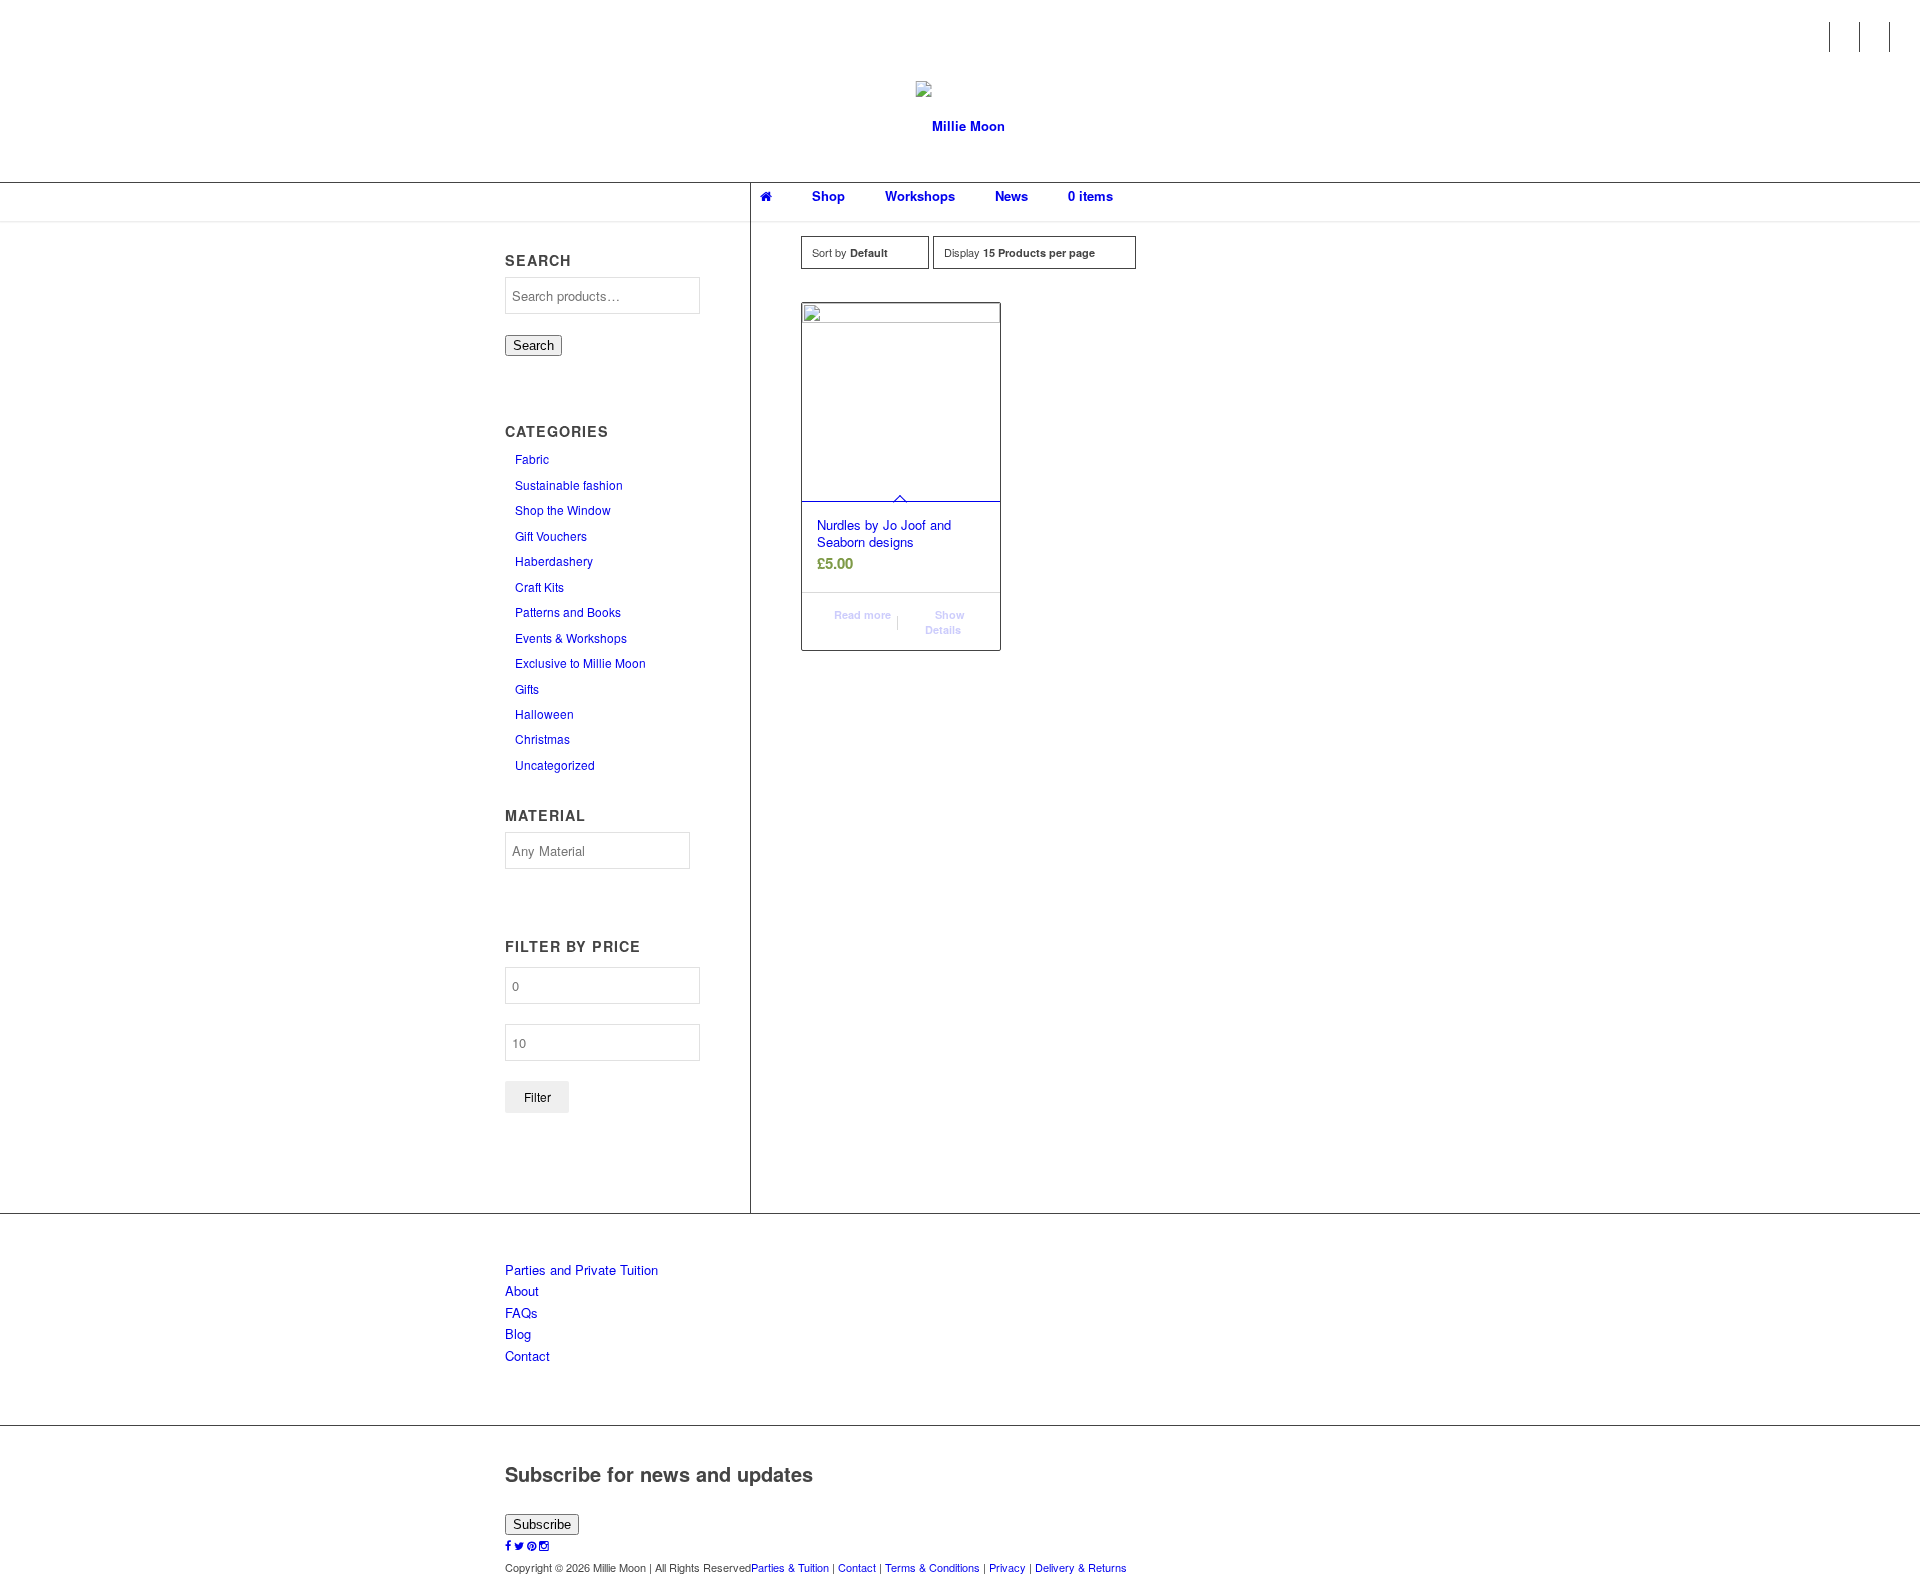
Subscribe (542, 1524)
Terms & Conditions (932, 1567)
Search (533, 345)
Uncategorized (555, 764)
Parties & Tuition (790, 1567)
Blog (518, 1333)
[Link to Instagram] (1905, 37)
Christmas (542, 738)
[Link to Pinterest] (1874, 37)
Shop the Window (563, 509)
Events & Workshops (571, 637)
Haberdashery (554, 560)
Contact (527, 1355)
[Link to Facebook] (1814, 37)
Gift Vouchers (551, 535)
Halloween (544, 713)
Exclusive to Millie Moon (580, 662)
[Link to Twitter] (1844, 37)
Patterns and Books (568, 611)
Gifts (527, 688)
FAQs (521, 1312)
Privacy (1007, 1567)
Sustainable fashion (569, 484)
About (522, 1290)
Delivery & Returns (1081, 1567)
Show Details (945, 622)
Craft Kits (539, 586)
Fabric (532, 458)
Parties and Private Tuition (581, 1269)
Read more (861, 614)
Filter (537, 1096)
